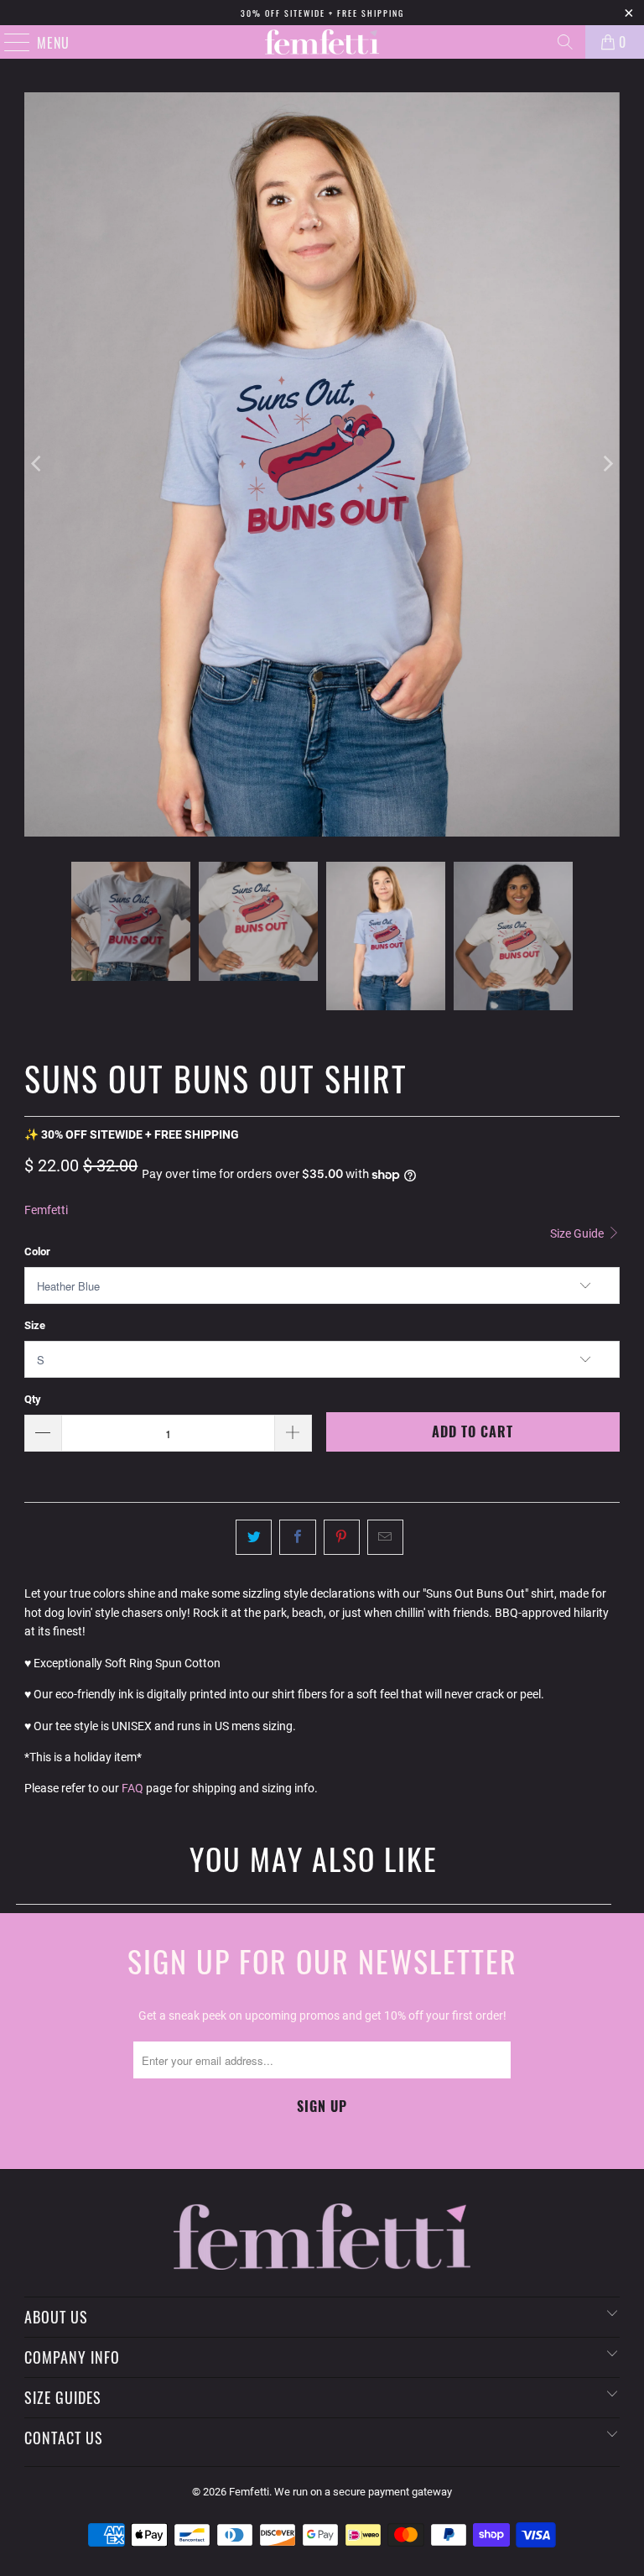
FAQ (132, 1788)
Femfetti (46, 1210)
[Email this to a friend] (385, 1537)
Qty (33, 1399)
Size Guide (578, 1233)
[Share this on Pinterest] (342, 1537)
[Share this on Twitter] (254, 1537)
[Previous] (37, 464)
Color (37, 1251)
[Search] (565, 42)
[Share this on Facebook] (297, 1537)
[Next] (607, 464)
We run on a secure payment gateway (363, 2492)
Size (35, 1325)
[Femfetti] (322, 42)
